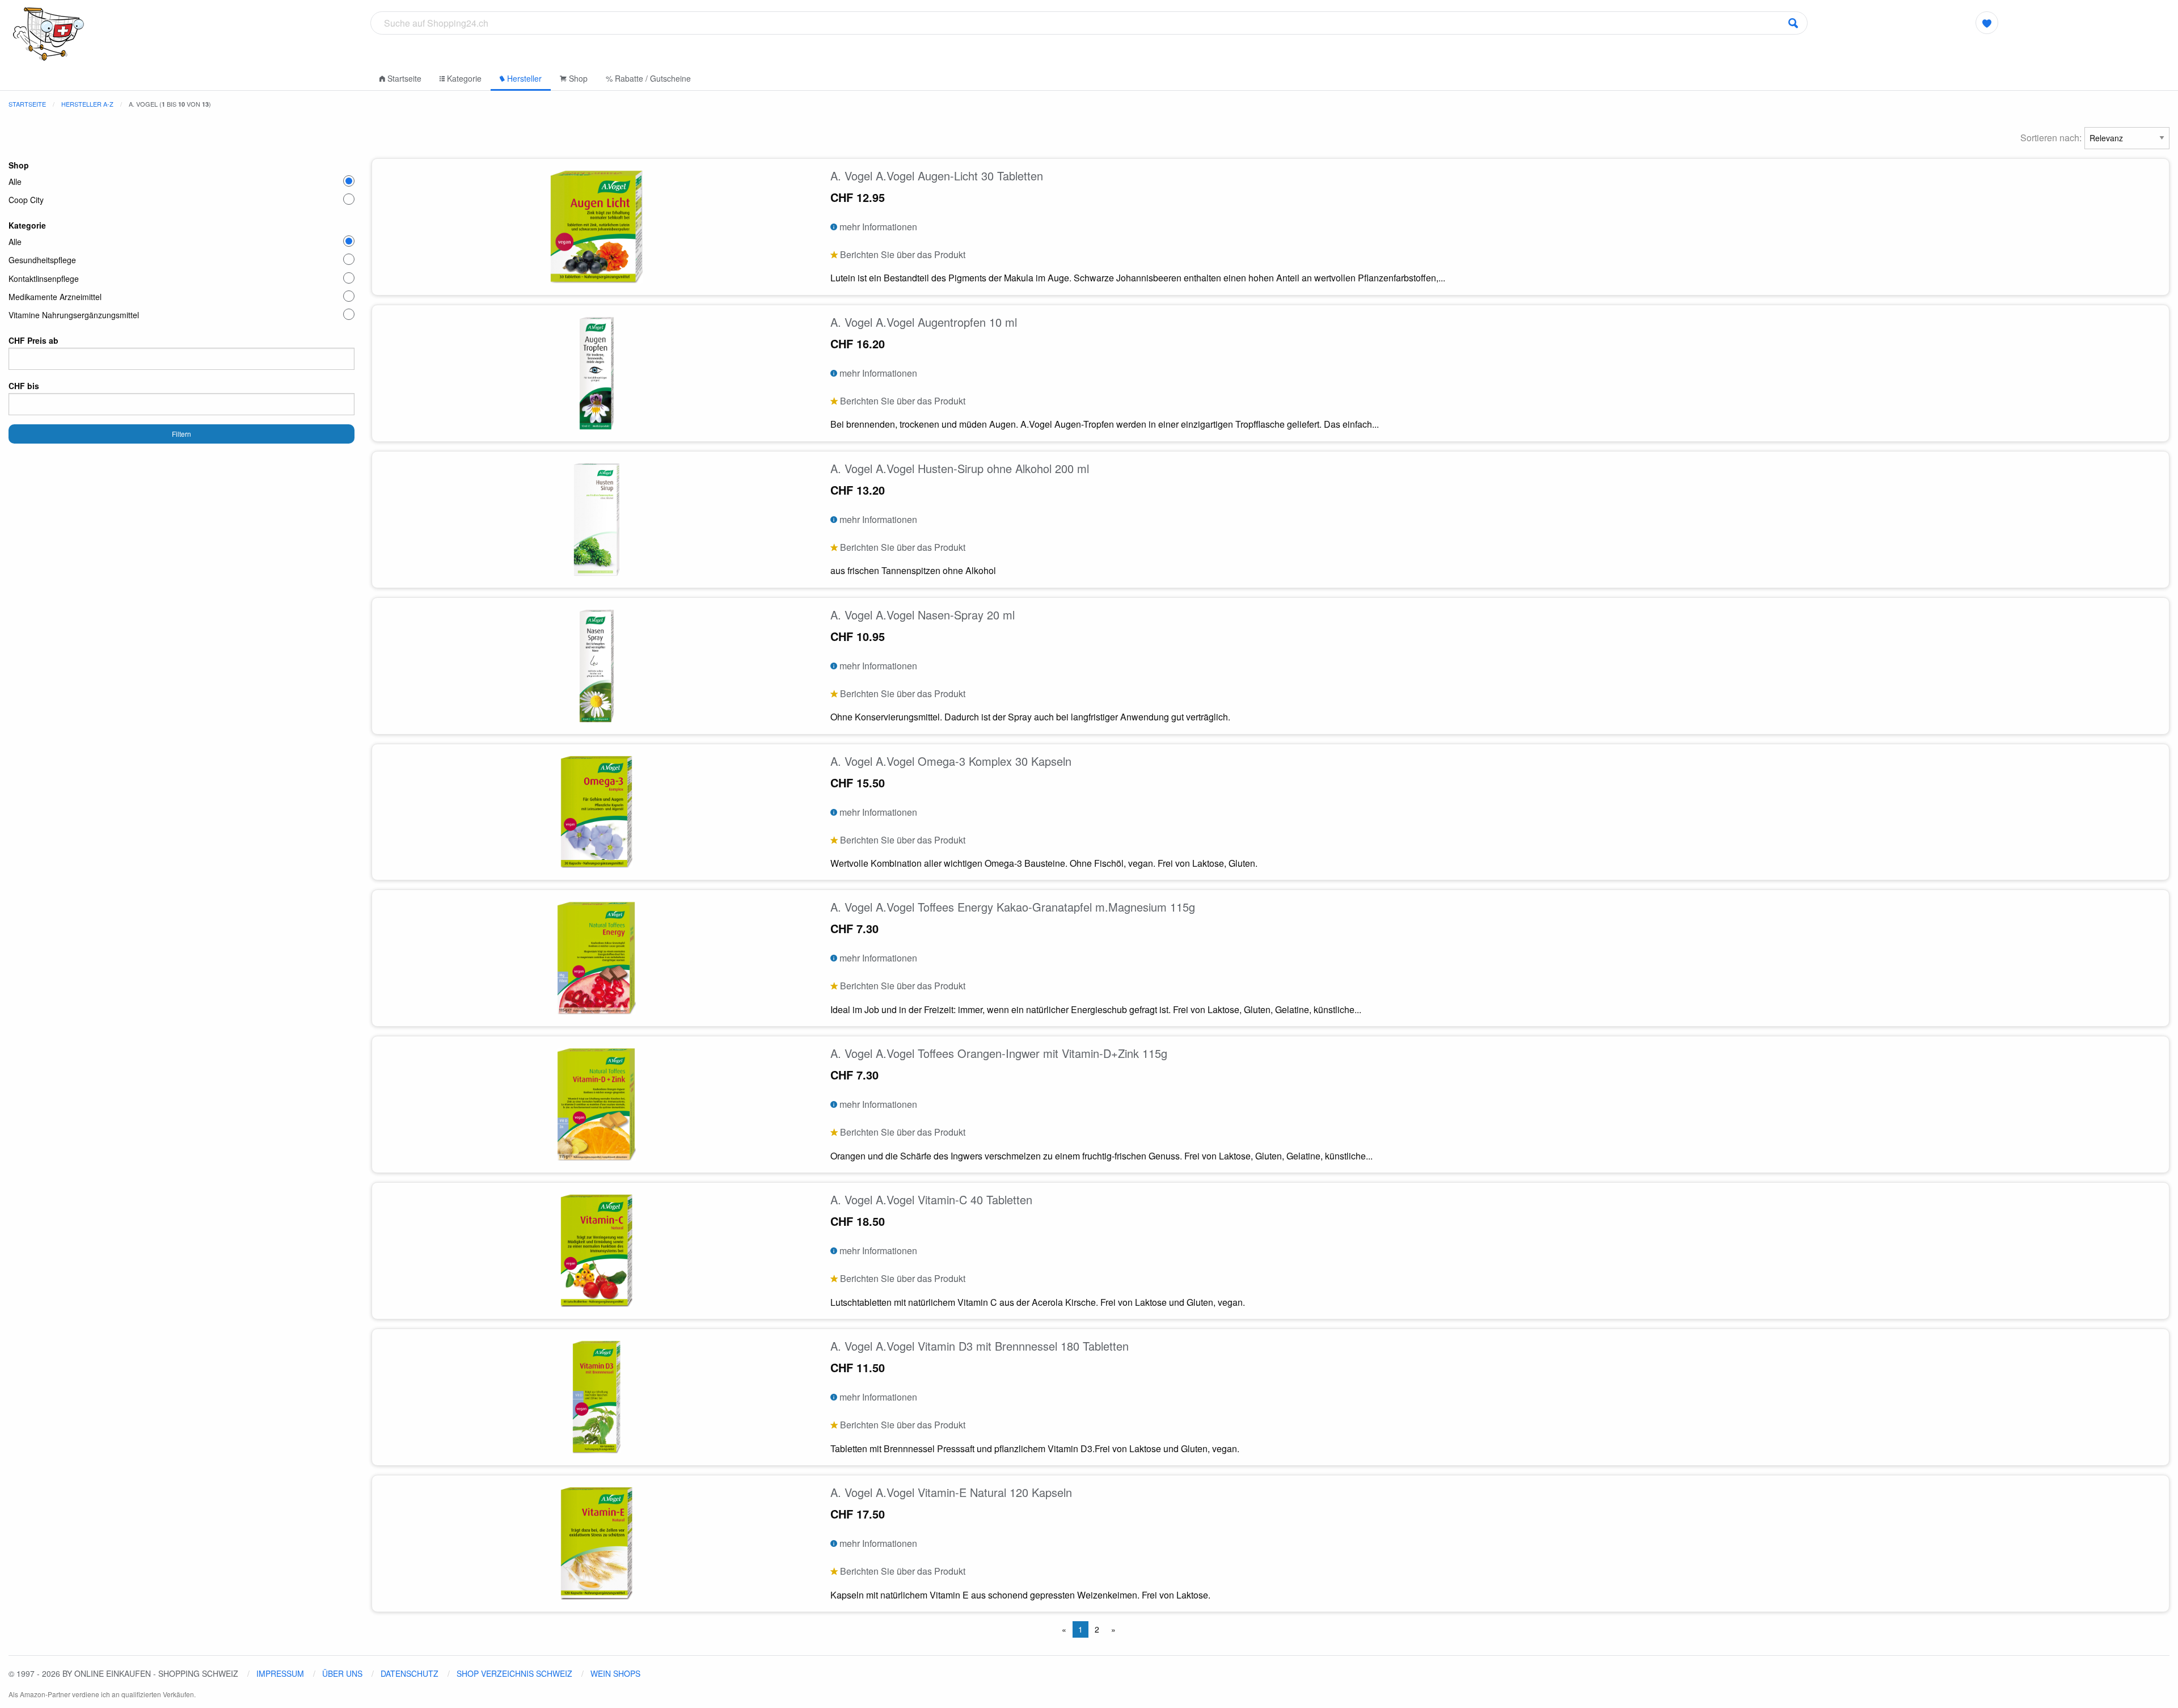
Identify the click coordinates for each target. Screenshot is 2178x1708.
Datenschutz (410, 1673)
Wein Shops (615, 1673)
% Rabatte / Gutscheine (648, 78)
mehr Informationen (877, 227)
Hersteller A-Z (87, 104)
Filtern (181, 434)
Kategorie (463, 78)
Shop (577, 78)
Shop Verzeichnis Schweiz (514, 1673)
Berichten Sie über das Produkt (902, 254)
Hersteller (523, 78)
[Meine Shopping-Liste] (1987, 23)
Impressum (280, 1673)
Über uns (342, 1673)
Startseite (403, 78)
